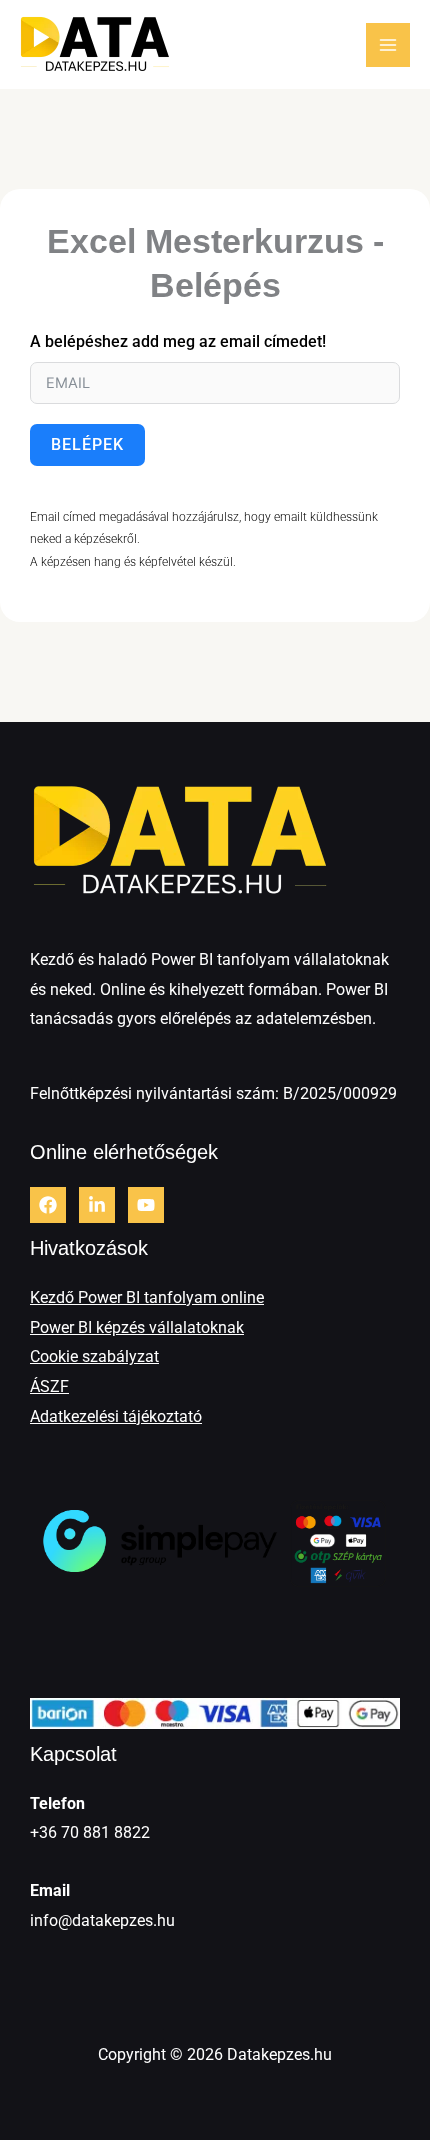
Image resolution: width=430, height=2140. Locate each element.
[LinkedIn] (97, 1205)
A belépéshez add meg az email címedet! (178, 341)
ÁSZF (49, 1386)
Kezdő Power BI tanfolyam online (147, 1297)
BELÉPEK (87, 444)
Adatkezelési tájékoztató (116, 1416)
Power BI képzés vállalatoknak (137, 1327)
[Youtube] (146, 1205)
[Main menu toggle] (388, 45)
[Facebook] (48, 1205)
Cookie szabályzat (94, 1356)
